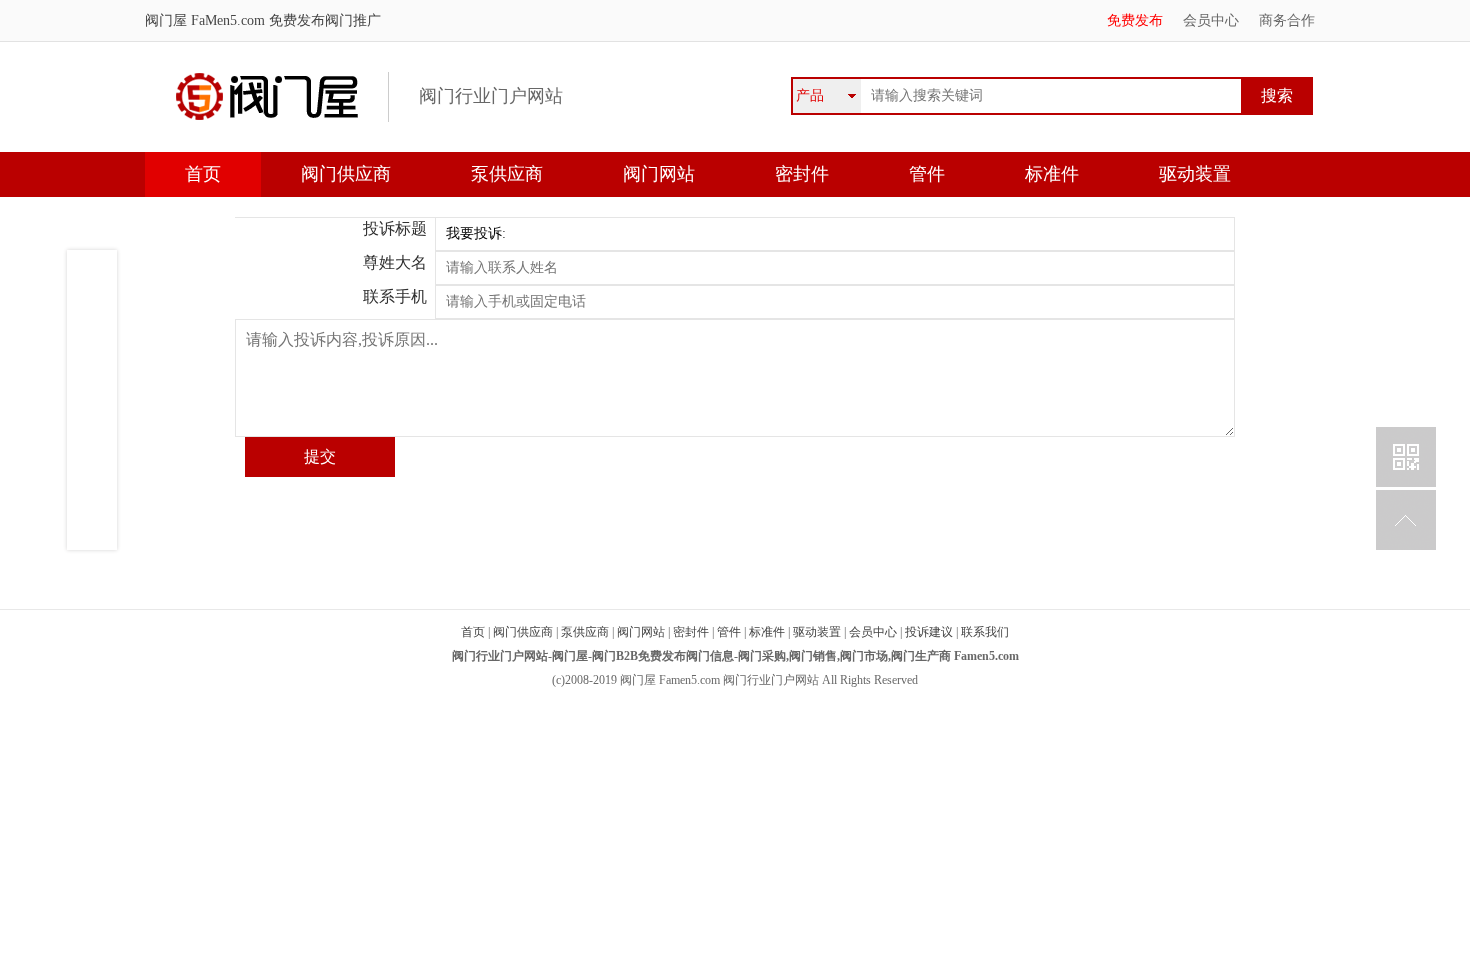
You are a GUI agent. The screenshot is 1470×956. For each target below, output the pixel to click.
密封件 (802, 174)
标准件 (1052, 174)
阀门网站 (659, 174)
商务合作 (1287, 20)
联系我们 (985, 632)
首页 (203, 174)
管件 (927, 174)
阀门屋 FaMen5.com (205, 20)
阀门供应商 (346, 174)
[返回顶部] (1406, 520)
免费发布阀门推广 (323, 20)
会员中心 (1211, 20)
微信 (1406, 457)
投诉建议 (929, 632)
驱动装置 (1195, 174)
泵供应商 (507, 174)
